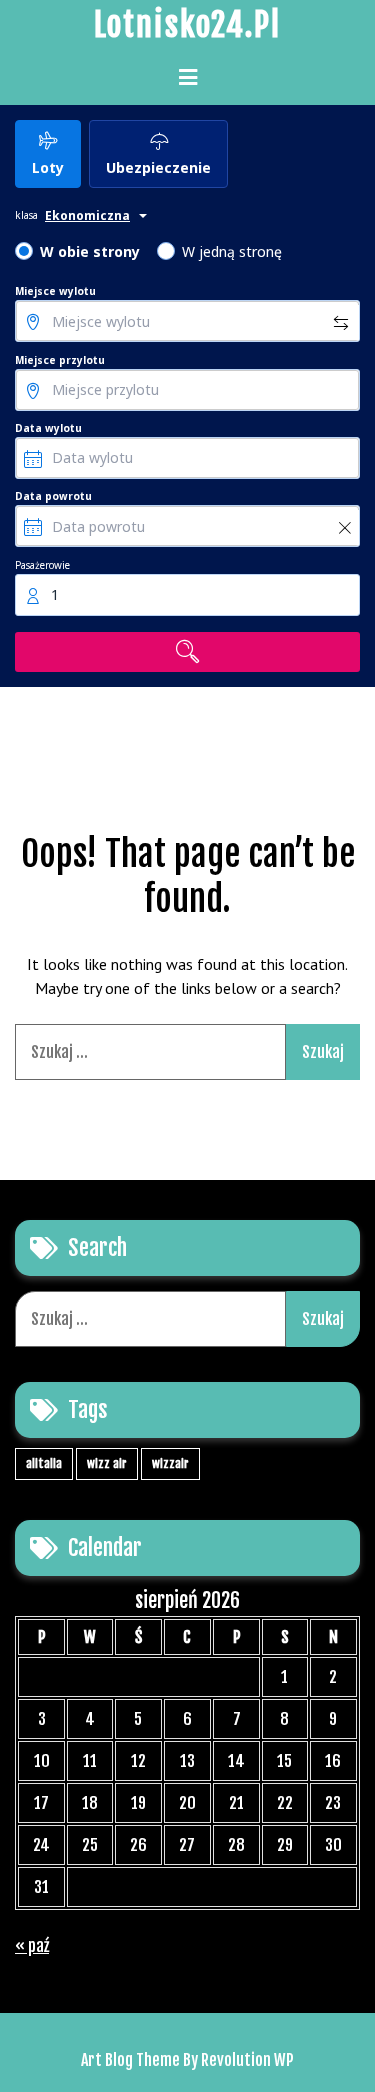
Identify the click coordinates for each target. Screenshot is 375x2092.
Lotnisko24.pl (187, 25)
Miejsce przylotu (60, 360)
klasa (26, 215)
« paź (32, 1946)
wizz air (107, 1463)
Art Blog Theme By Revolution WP (187, 2060)
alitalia (44, 1463)
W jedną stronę (232, 251)
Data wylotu (48, 428)
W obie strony (90, 251)
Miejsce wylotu (55, 291)
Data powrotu (53, 496)
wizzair (170, 1463)
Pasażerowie (42, 565)
